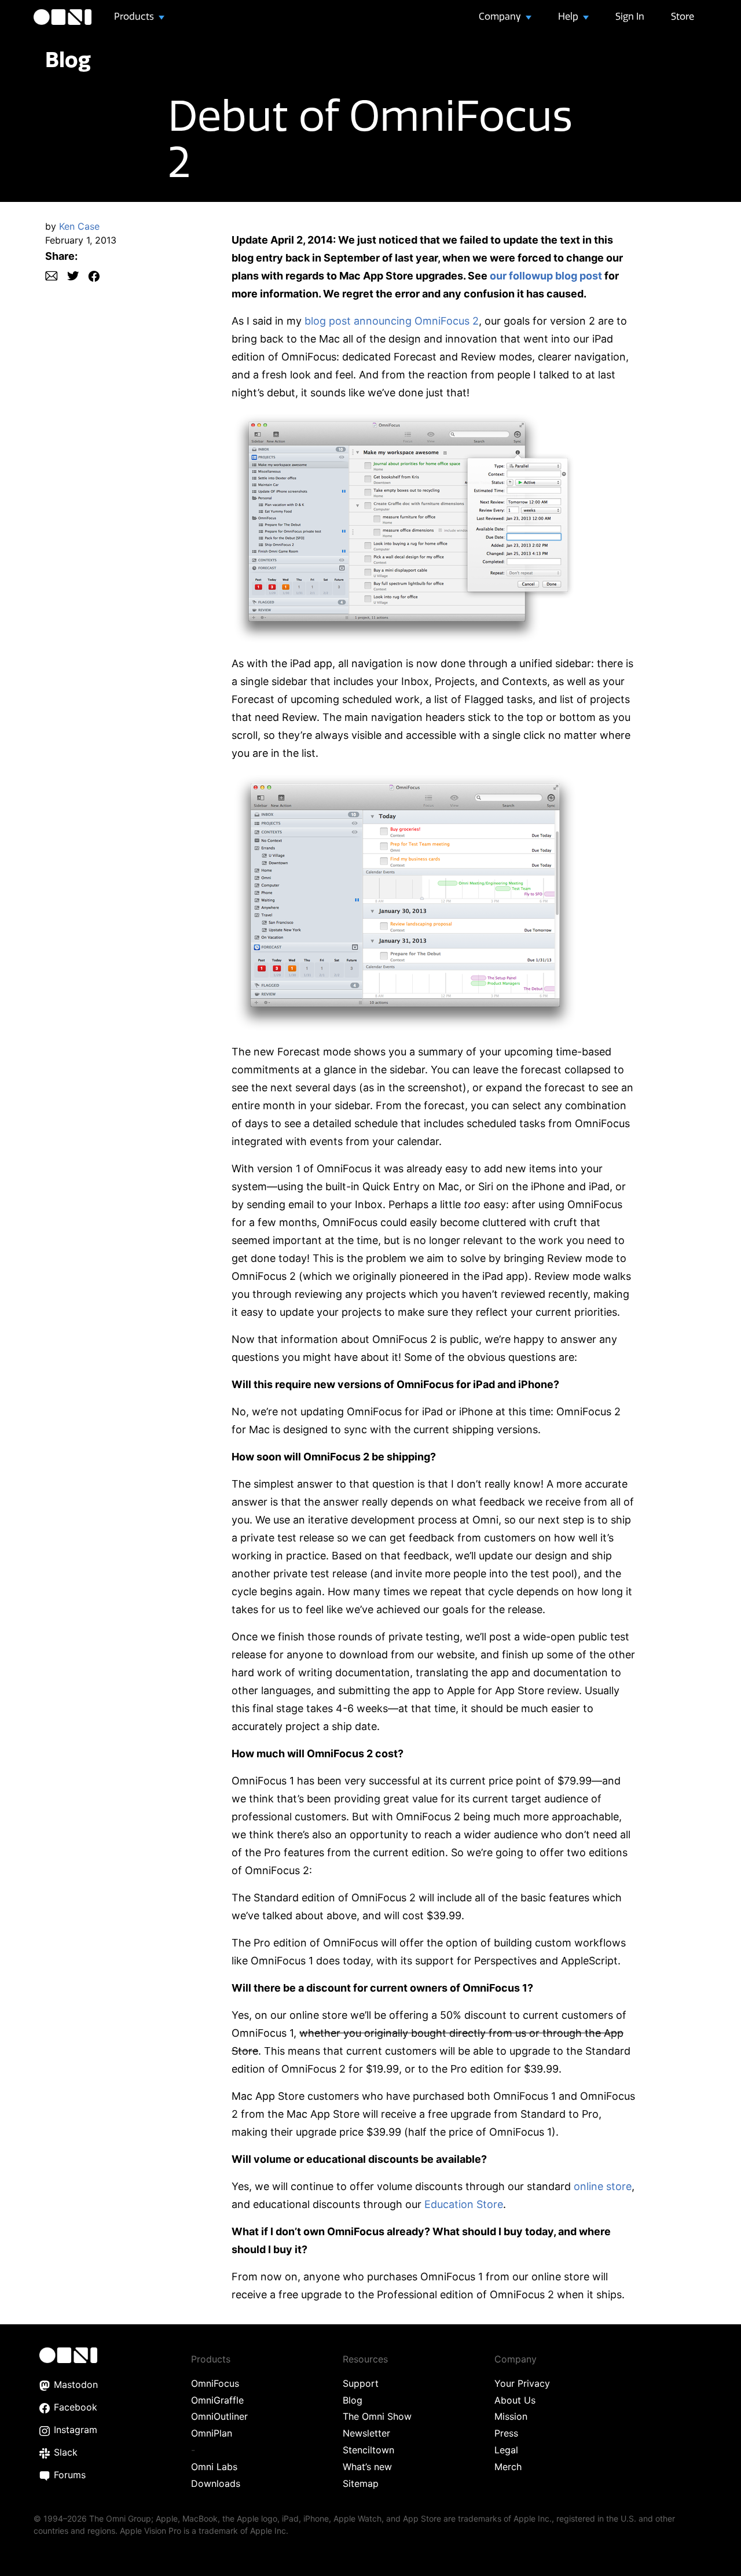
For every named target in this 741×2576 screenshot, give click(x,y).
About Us (515, 2400)
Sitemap (361, 2483)
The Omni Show (377, 2416)
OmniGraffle (217, 2400)
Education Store (464, 2204)
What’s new (367, 2467)
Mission (511, 2416)
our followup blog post (546, 276)
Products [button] (135, 16)
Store (683, 16)
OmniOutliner (219, 2416)
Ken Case (79, 226)
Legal (506, 2450)
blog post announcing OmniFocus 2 (392, 321)
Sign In (630, 16)
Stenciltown (368, 2450)
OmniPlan (212, 2433)
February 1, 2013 (81, 240)
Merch (508, 2467)
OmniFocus (215, 2383)
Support (361, 2383)
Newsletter (366, 2433)
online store (603, 2186)
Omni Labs (214, 2467)
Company (501, 16)
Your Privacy (522, 2383)
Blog (68, 59)
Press (506, 2433)
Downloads (216, 2483)
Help (569, 16)
